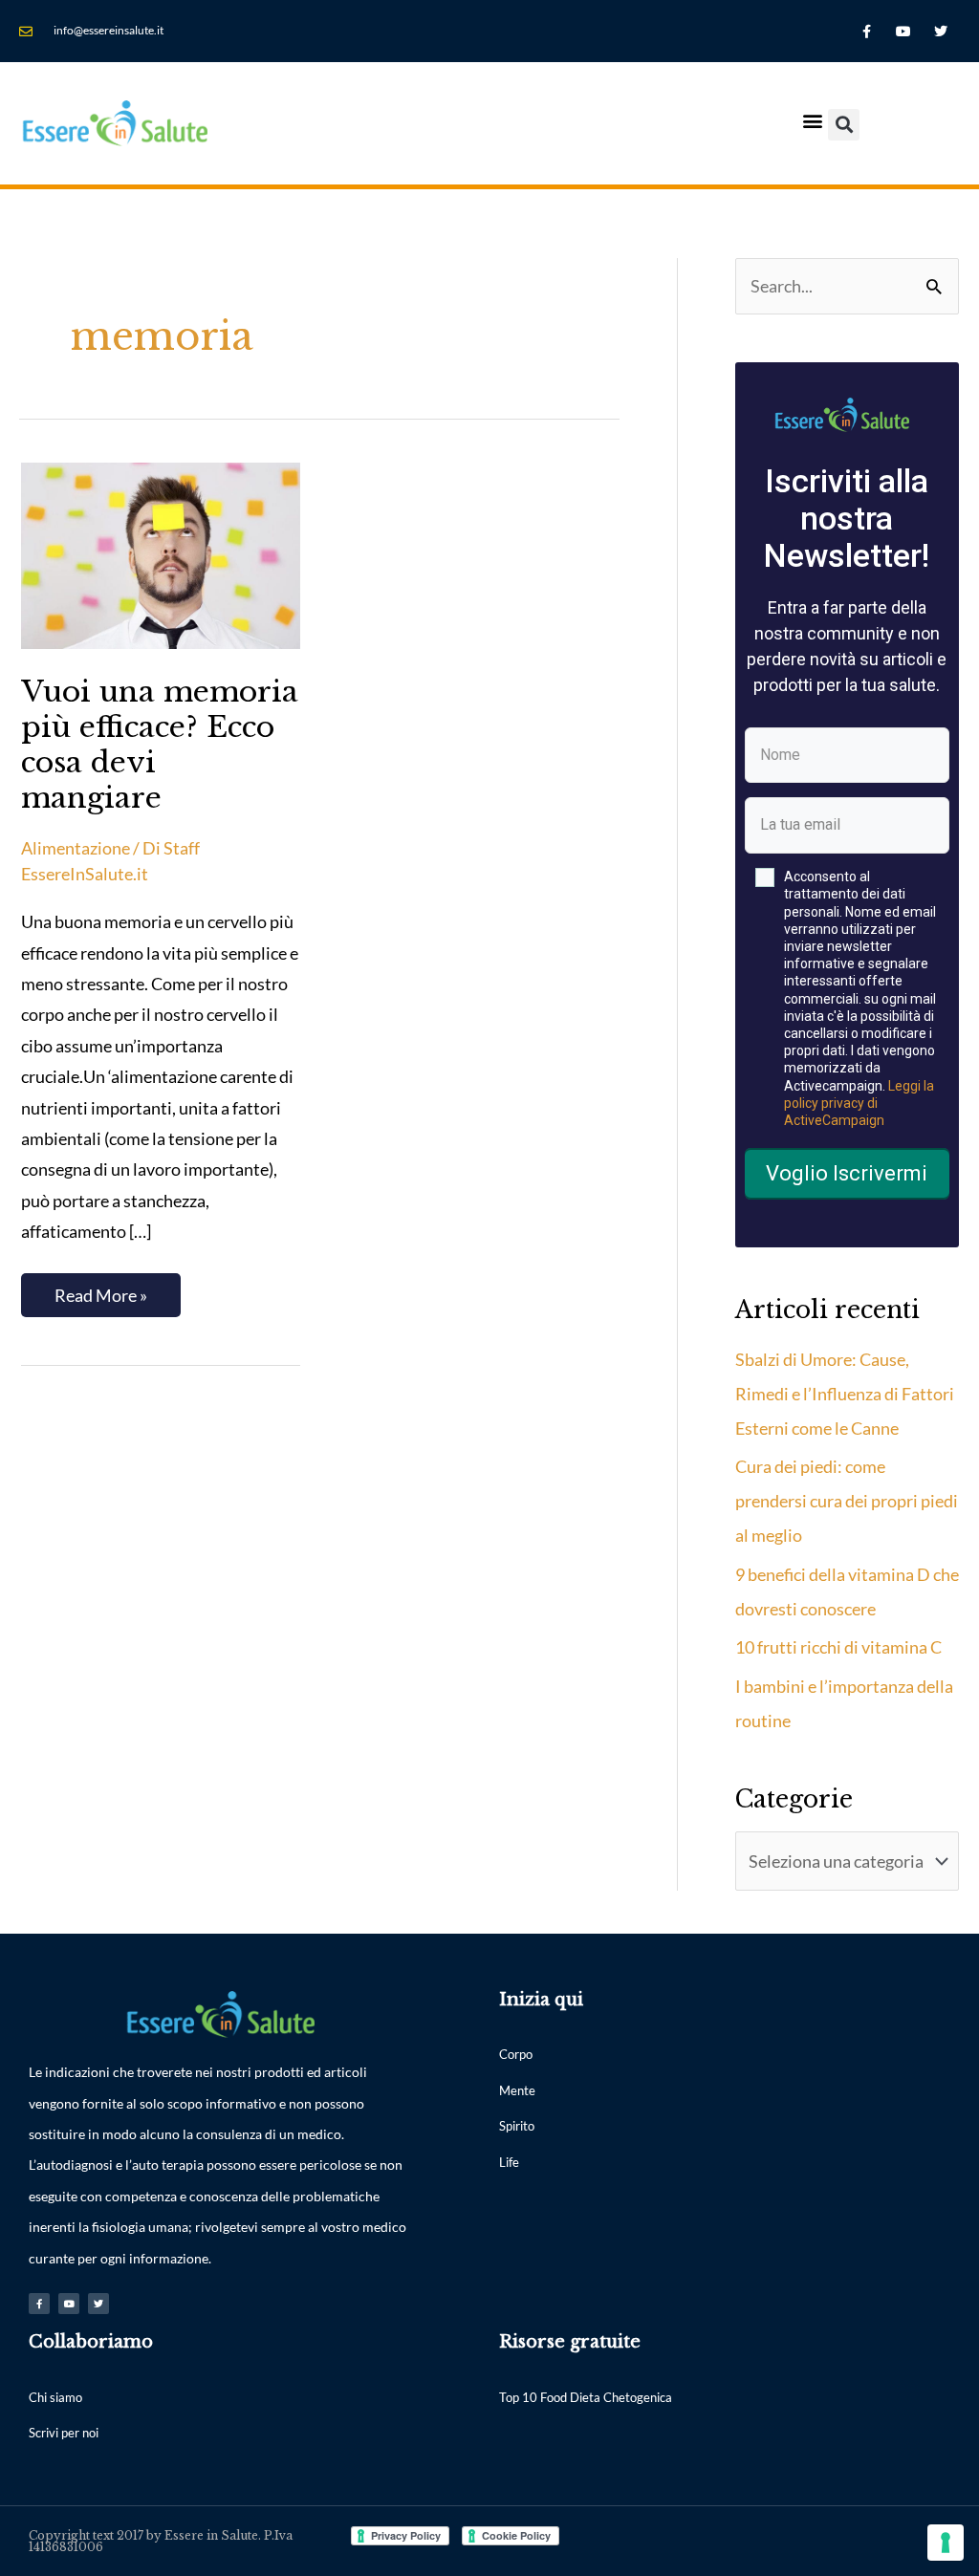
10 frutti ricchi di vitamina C (838, 1647)
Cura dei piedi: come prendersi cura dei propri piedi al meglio (847, 1501)
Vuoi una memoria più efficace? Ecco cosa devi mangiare (160, 745)
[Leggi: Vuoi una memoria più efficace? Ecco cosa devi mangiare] (161, 553)
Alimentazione (76, 848)
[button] (812, 120)
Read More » (100, 1289)
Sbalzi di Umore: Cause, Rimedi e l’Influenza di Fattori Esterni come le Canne (845, 1394)
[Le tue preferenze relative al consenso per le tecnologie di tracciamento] (946, 2543)
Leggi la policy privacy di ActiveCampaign (859, 1103)
